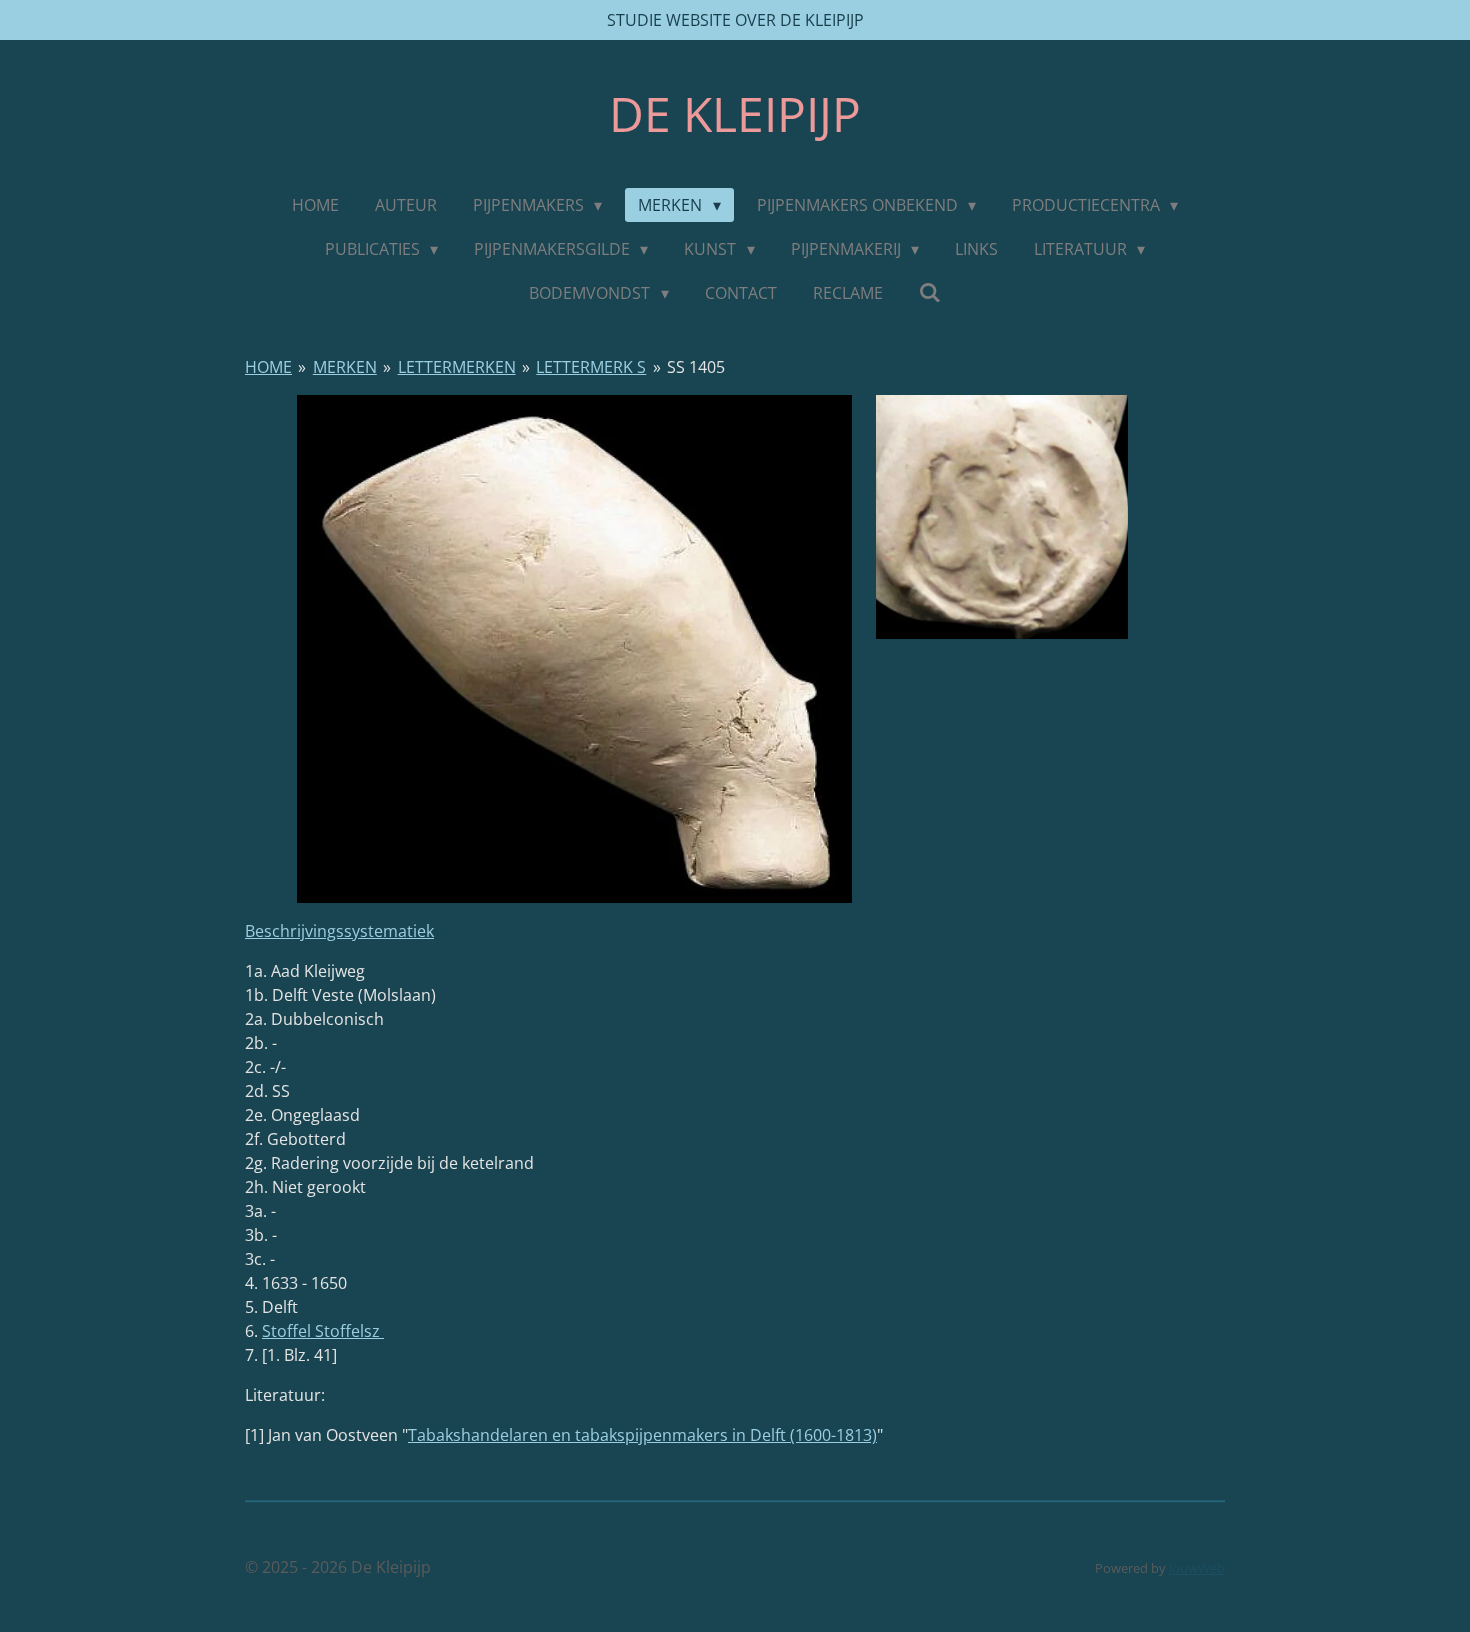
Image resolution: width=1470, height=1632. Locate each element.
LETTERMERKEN (457, 367)
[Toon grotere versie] (574, 649)
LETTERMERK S (591, 367)
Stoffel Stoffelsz (323, 1331)
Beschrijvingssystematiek (339, 931)
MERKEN (345, 367)
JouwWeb (1197, 1568)
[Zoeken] (930, 292)
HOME (268, 367)
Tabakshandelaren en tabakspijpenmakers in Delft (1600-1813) (642, 1435)
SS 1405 (696, 367)
